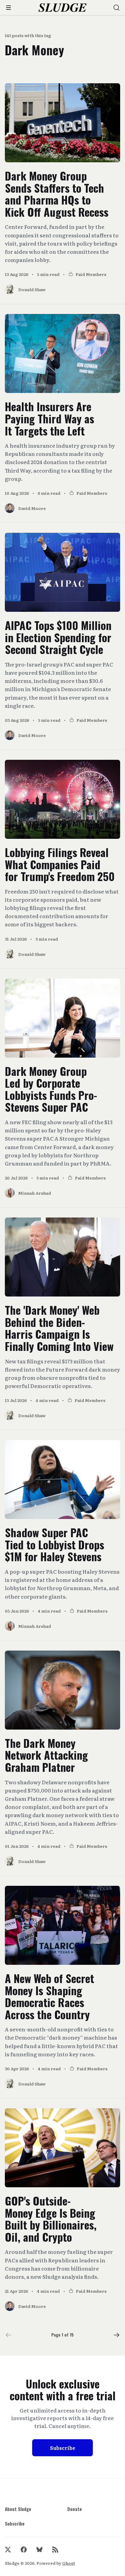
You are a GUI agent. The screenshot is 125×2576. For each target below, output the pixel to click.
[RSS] (55, 2550)
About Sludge (18, 2509)
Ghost (69, 2563)
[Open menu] (8, 8)
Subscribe (63, 2448)
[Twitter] (8, 2550)
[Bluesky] (39, 2550)
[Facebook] (24, 2550)
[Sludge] (63, 8)
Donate (75, 2509)
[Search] (117, 8)
